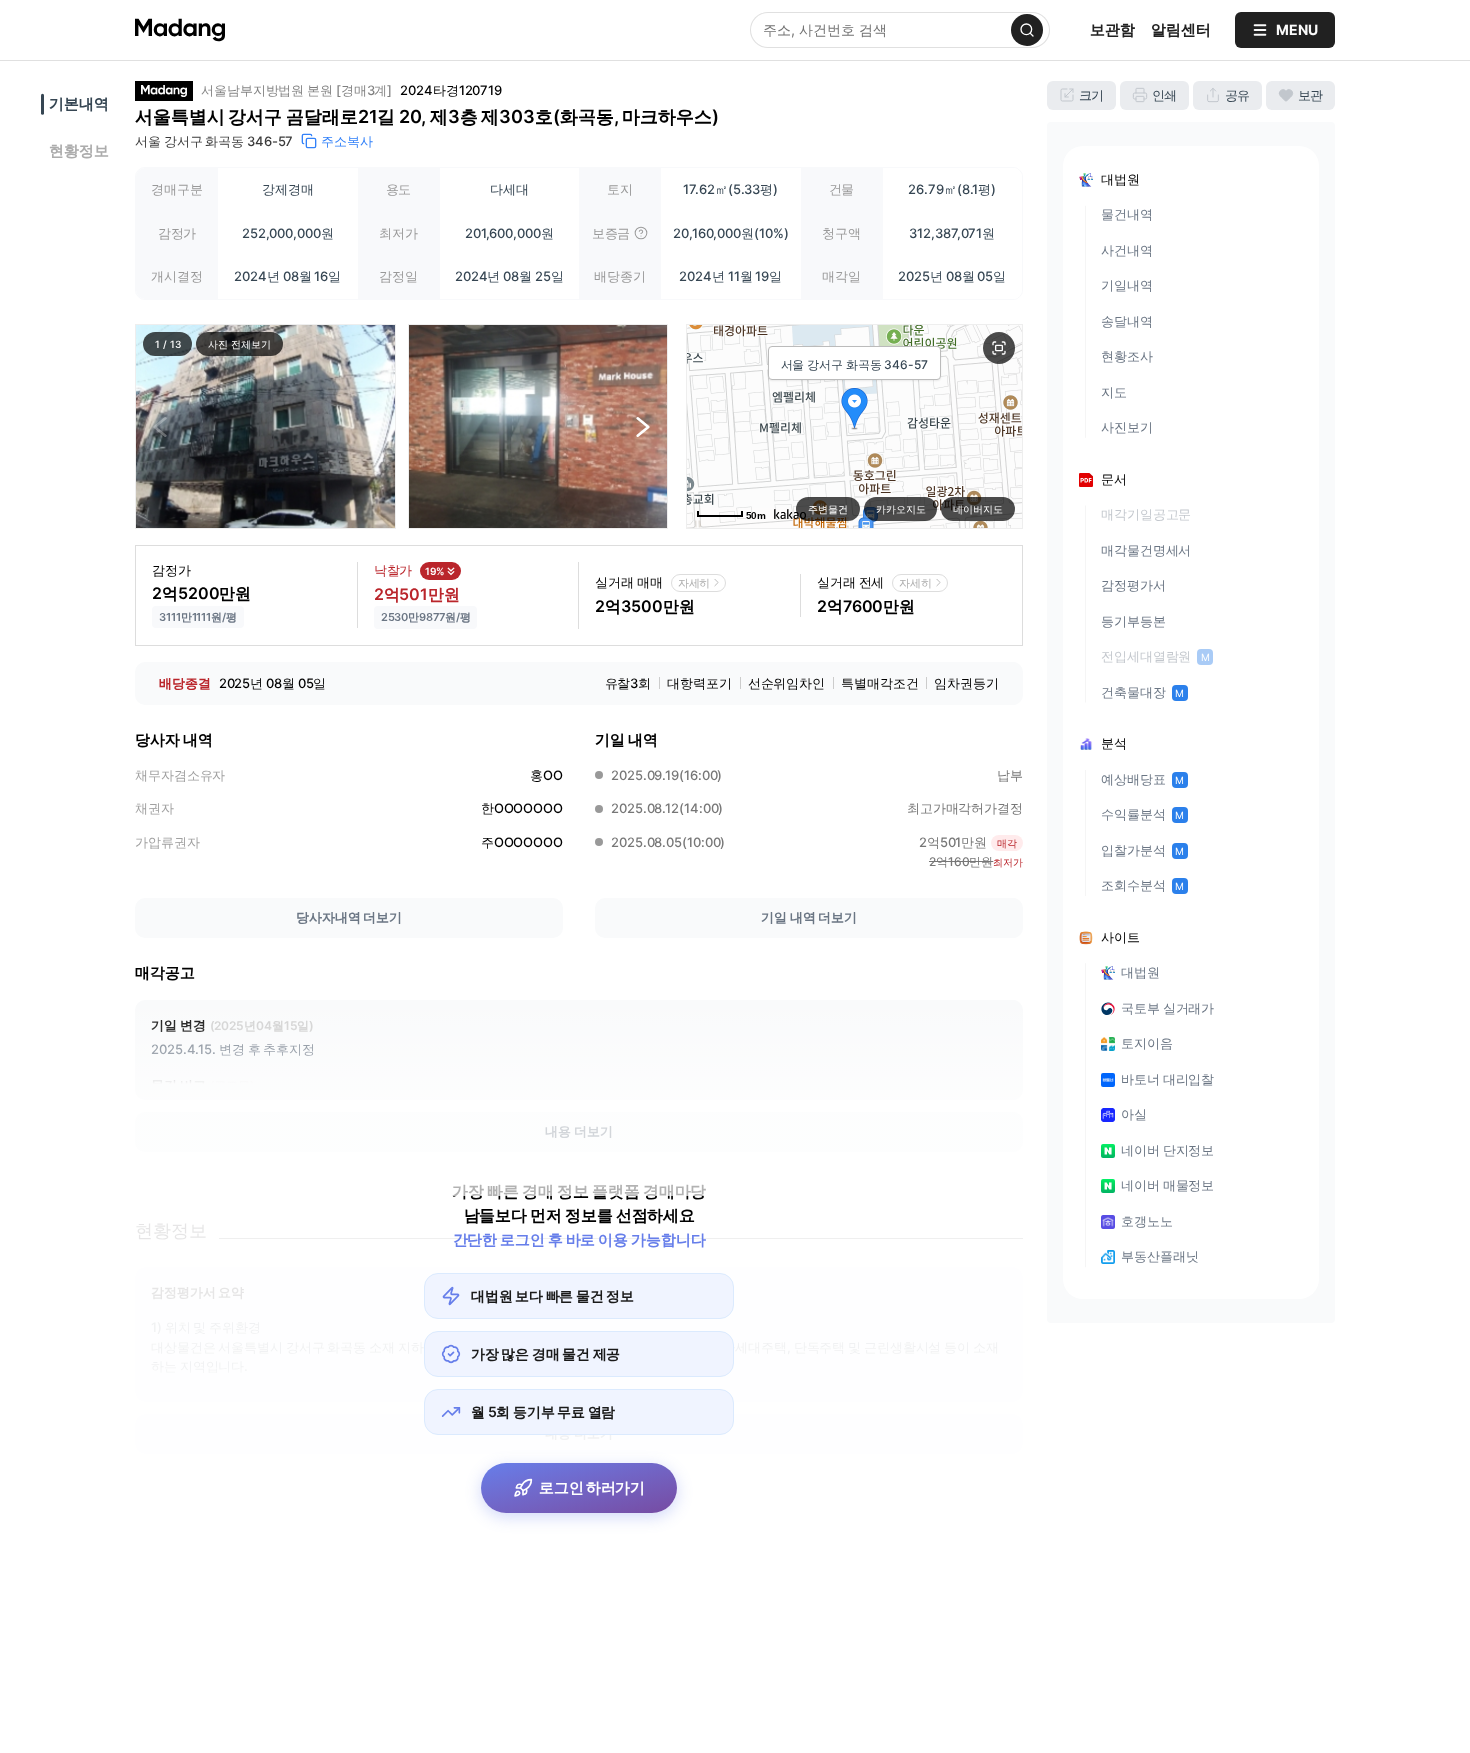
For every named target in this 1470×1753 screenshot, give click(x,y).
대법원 (1140, 972)
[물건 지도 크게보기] (999, 348)
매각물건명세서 (1146, 550)
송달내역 (1127, 321)
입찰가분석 (1142, 850)
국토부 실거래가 (1167, 1008)
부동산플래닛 (1159, 1256)
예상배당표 (1142, 779)
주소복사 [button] (347, 141)
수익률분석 (1142, 814)
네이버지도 (978, 509)
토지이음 (1147, 1043)
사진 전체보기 (239, 344)
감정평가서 (1133, 585)
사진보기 (1127, 427)
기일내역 (1127, 285)
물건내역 (1127, 214)
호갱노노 (1147, 1221)
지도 (1114, 392)
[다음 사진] (643, 426)
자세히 (694, 583)
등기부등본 (1133, 621)
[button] (265, 426)
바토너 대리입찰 (1167, 1079)
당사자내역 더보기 (349, 917)
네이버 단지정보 (1167, 1150)
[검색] (1027, 30)
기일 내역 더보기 (809, 917)
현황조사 (1127, 356)
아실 (1134, 1114)
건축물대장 (1142, 692)
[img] (641, 233)
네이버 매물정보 (1167, 1185)
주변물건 (828, 509)
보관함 (1112, 29)
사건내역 (1127, 250)
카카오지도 (901, 509)
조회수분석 (1142, 885)
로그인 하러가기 (592, 1487)
